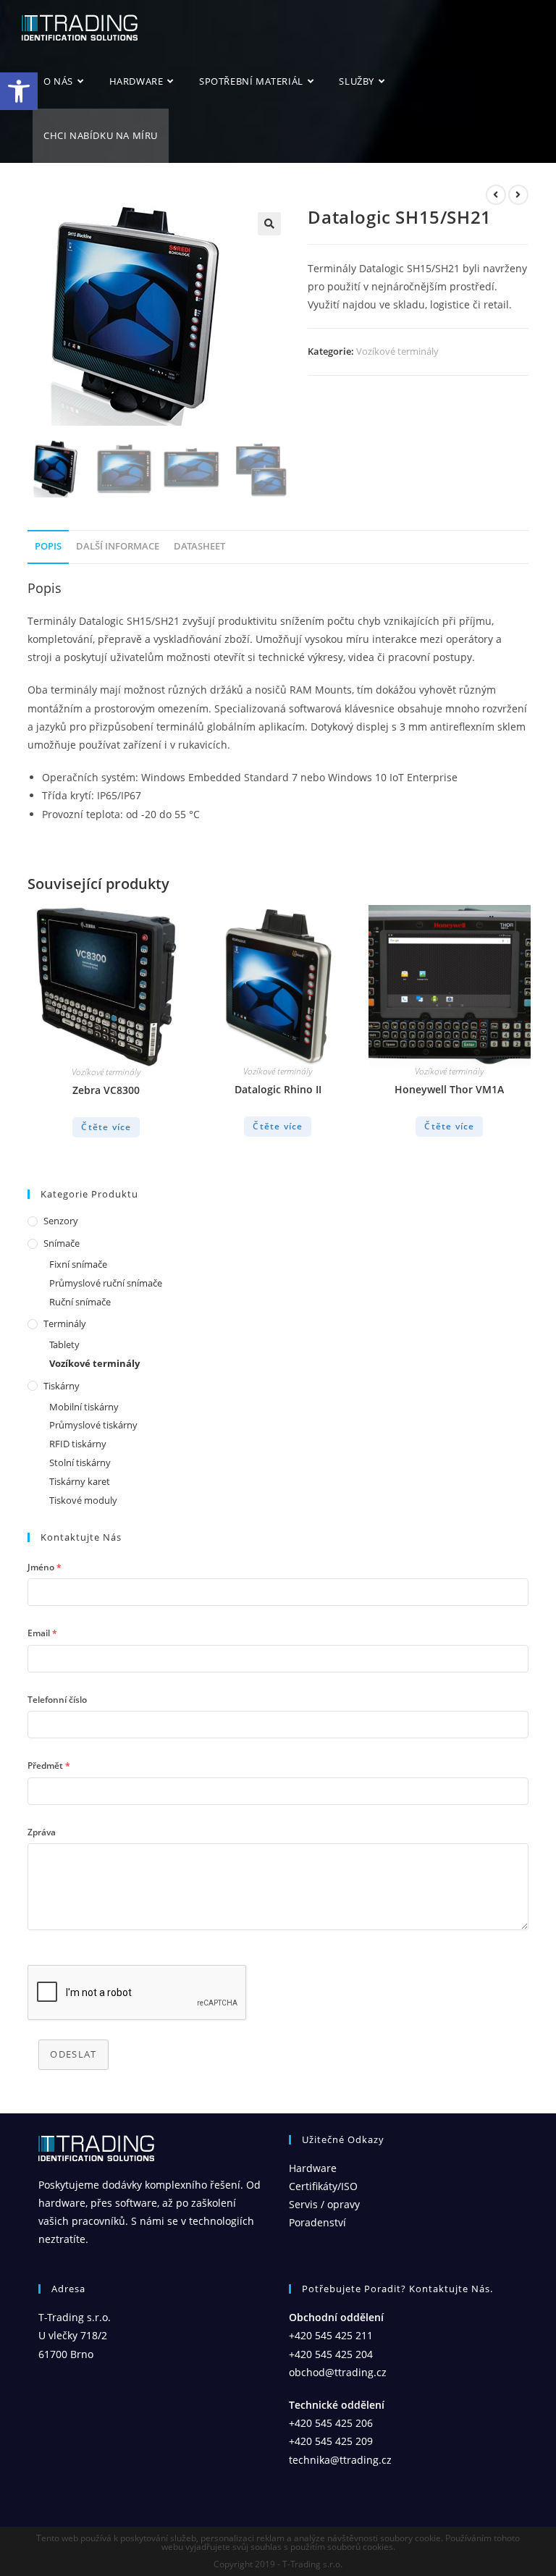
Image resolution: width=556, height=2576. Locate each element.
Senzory (61, 1221)
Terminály (65, 1323)
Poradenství (317, 2222)
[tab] (48, 547)
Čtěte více (106, 1127)
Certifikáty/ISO (323, 2186)
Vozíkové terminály (397, 351)
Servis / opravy (324, 2204)
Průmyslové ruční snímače (106, 1283)
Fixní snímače (78, 1264)
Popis (48, 546)
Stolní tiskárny (80, 1462)
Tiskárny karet (80, 1481)
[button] (19, 91)
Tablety (64, 1344)
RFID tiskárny (78, 1444)
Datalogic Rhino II (278, 1089)
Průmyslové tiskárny (93, 1425)
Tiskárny (62, 1386)
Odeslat (73, 2054)
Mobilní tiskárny (84, 1407)
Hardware (313, 2168)
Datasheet (199, 546)
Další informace (118, 546)
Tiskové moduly (83, 1500)
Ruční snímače (80, 1302)
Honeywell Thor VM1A (449, 1089)
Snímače (62, 1243)
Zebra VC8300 (106, 1090)
